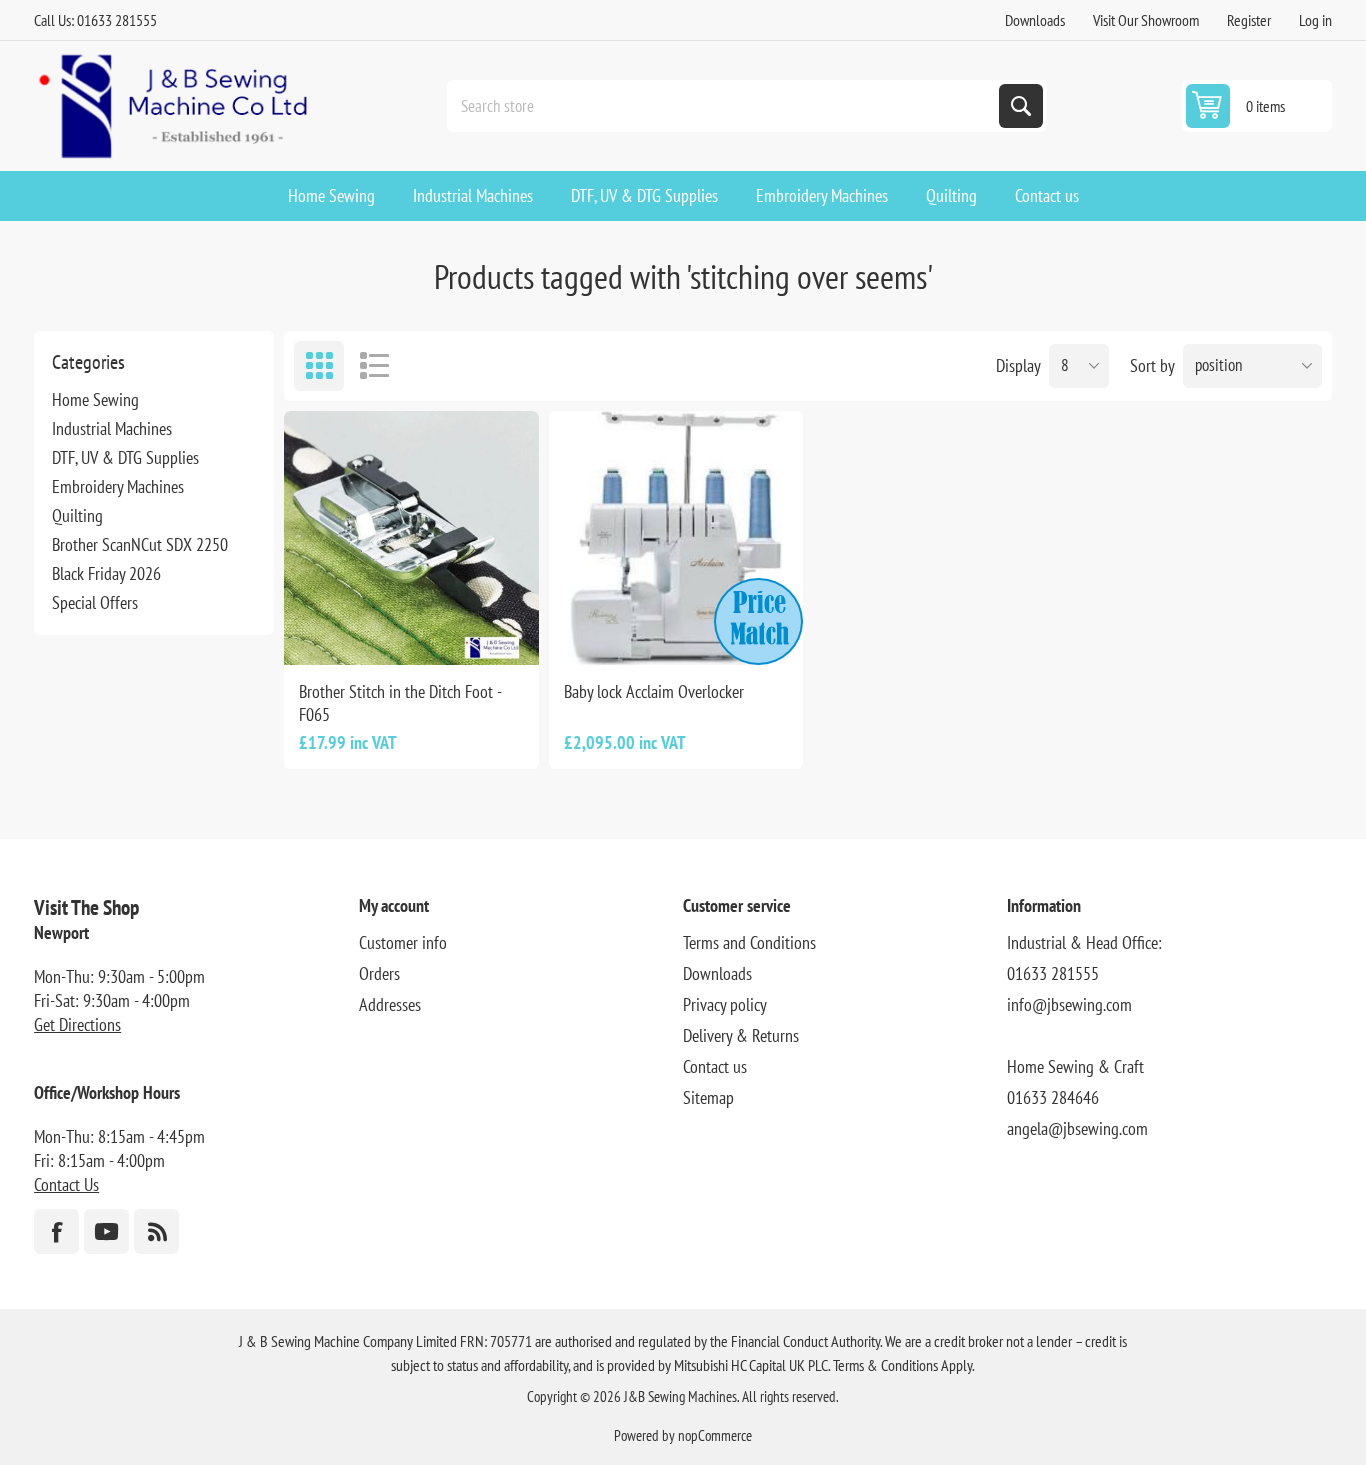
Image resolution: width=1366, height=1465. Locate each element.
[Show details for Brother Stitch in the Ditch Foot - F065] (411, 538)
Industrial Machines (112, 428)
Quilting (77, 515)
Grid (319, 366)
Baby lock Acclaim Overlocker (654, 691)
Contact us (715, 1066)
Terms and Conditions (749, 942)
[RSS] (156, 1231)
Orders (379, 973)
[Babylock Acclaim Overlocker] (676, 538)
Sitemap (708, 1097)
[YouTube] (106, 1231)
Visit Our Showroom (1146, 20)
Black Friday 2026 (106, 573)
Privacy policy (725, 1004)
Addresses (390, 1004)
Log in (1315, 20)
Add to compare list (344, 633)
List (374, 366)
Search (1021, 106)
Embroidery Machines (118, 486)
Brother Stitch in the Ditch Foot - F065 (400, 703)
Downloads (1035, 20)
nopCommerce (715, 1435)
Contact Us (66, 1184)
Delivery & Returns (741, 1035)
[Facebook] (56, 1231)
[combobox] (725, 106)
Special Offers (95, 602)
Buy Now (432, 633)
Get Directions (77, 1024)
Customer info (403, 942)
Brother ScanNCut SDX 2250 (140, 544)
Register (1249, 20)
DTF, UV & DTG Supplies (125, 457)
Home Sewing (95, 399)
